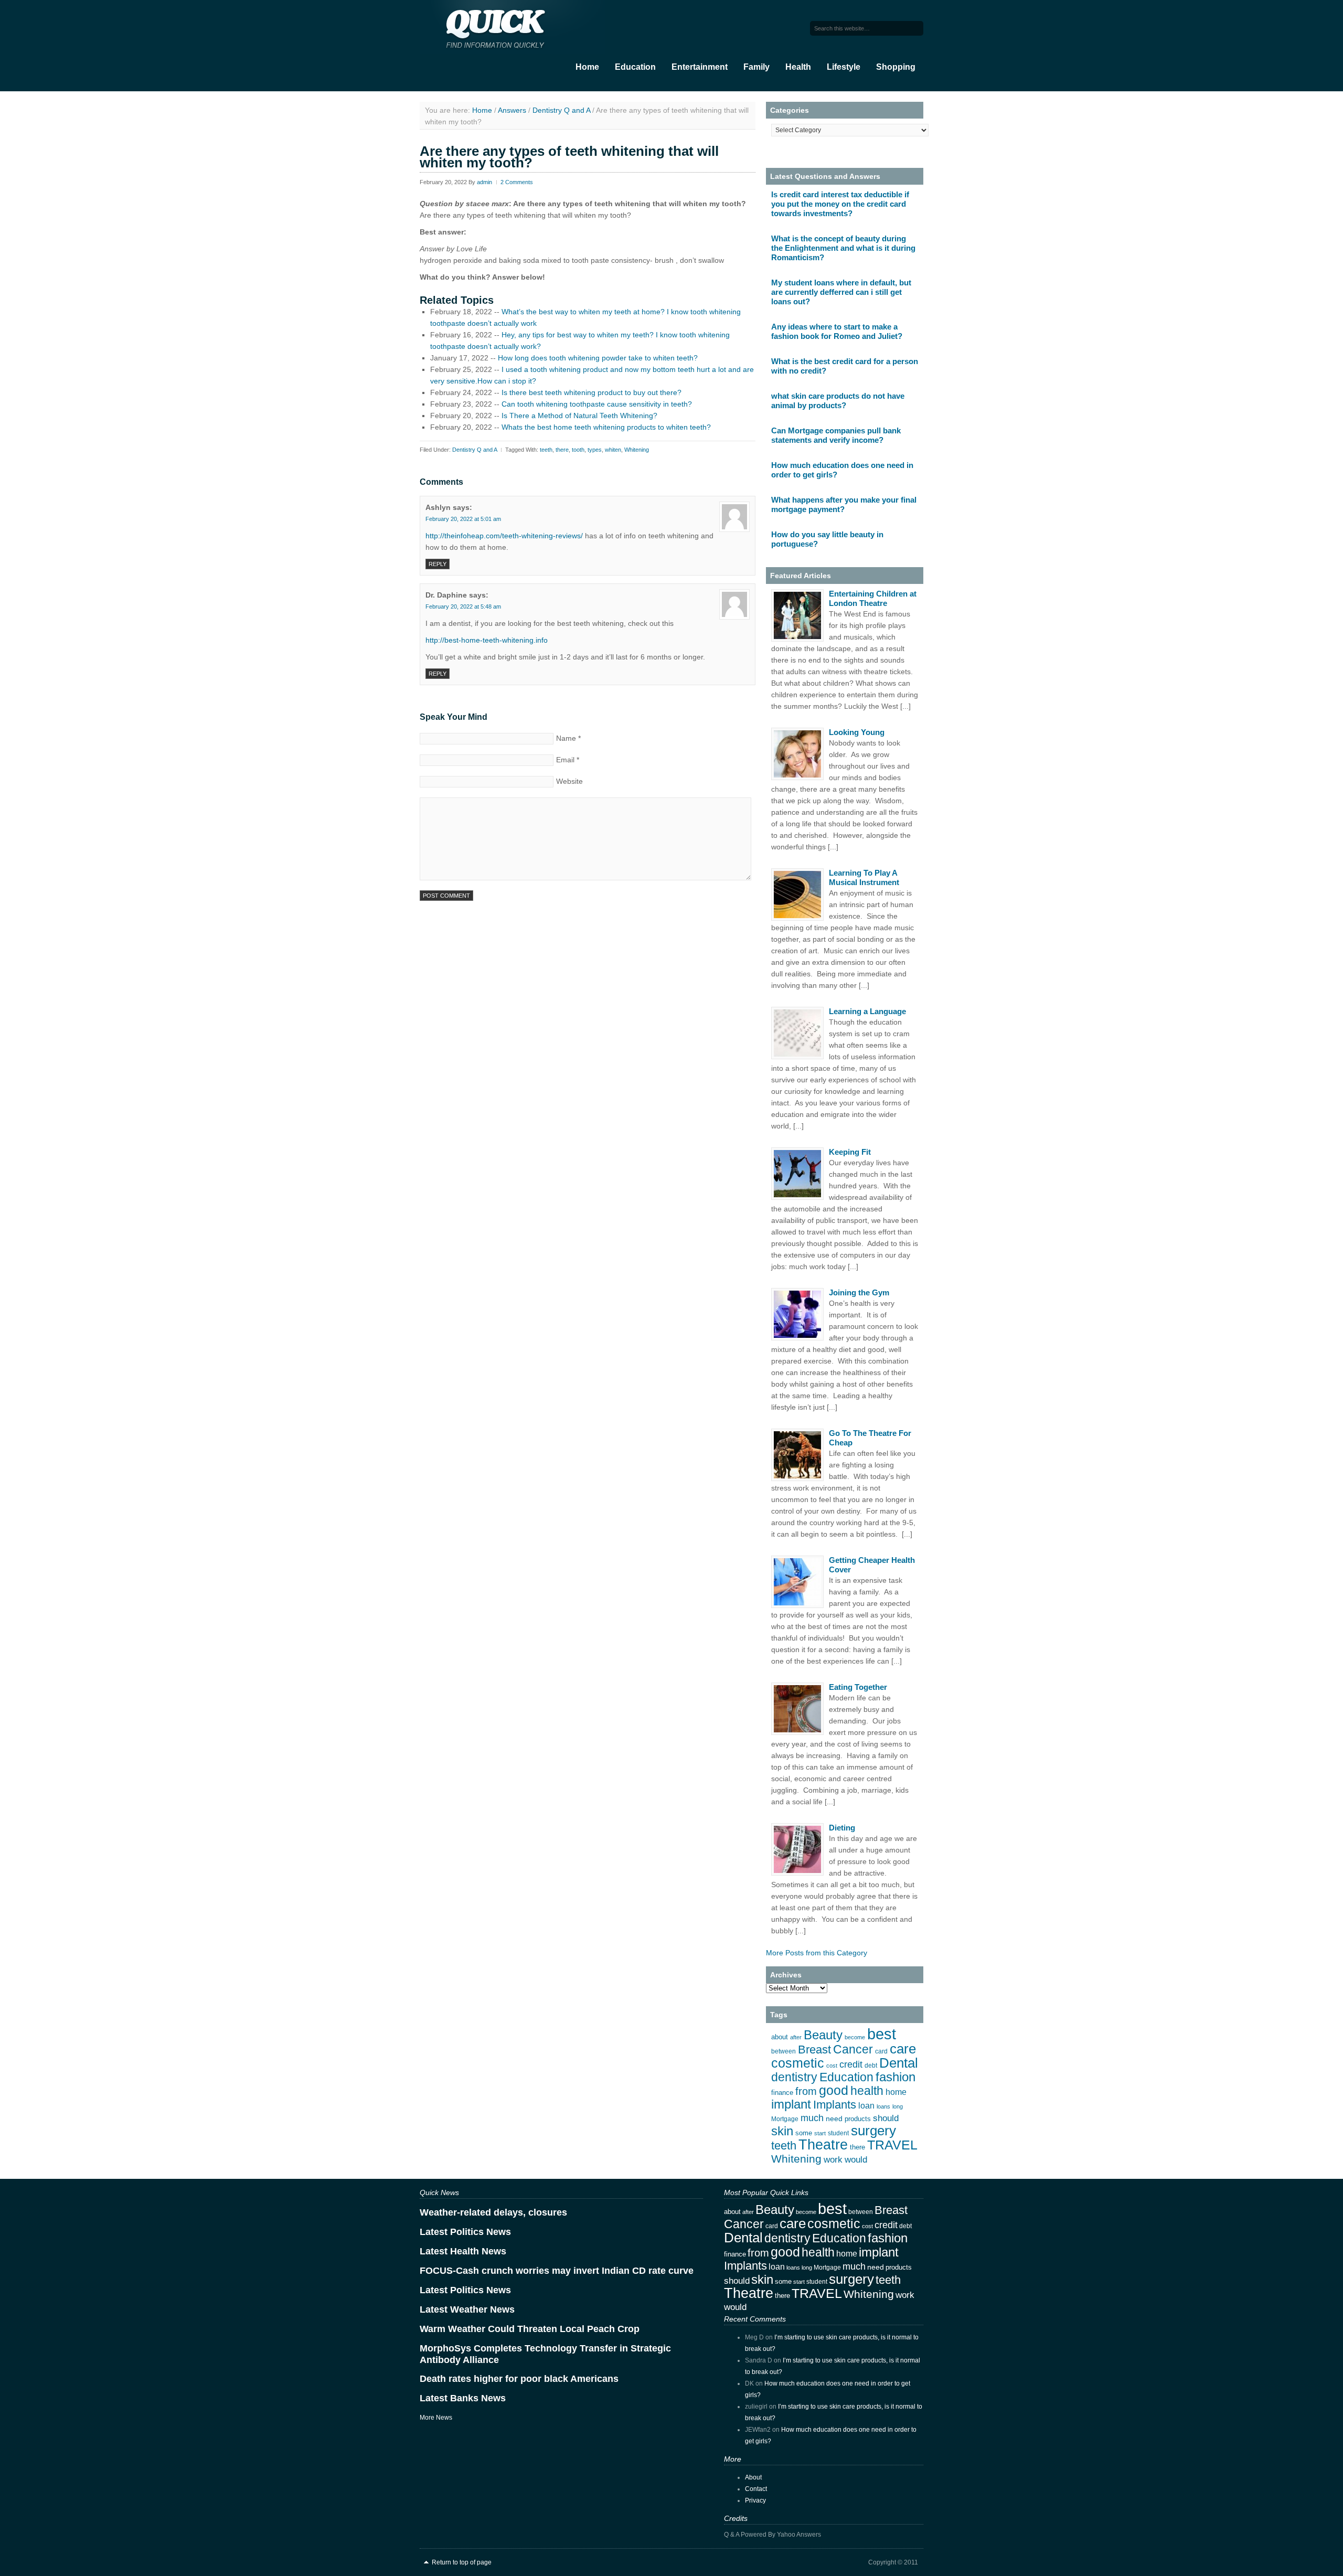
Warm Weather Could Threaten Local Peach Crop (530, 2329)
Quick (525, 27)
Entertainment (700, 67)
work (833, 2159)
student (838, 2133)
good (834, 2090)
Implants (835, 2105)
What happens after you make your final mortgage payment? (844, 504)
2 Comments (517, 182)
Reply (438, 564)
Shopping (896, 67)
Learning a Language (867, 1011)
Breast (814, 2050)
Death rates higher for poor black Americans (519, 2379)
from (806, 2091)
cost (832, 2066)
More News (436, 2418)
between (784, 2051)
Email (565, 760)
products (858, 2119)
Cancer (853, 2049)
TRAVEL (892, 2145)
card (881, 2051)
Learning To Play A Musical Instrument (864, 877)
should (886, 2118)
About (753, 2477)
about (780, 2037)
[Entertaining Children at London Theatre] (797, 615)
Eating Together (858, 1687)
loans (883, 2106)
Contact (756, 2489)
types (595, 450)
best (882, 2034)
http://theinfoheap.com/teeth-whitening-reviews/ (504, 536)
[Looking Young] (797, 754)
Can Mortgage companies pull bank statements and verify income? (836, 435)
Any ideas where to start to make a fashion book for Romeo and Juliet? (837, 331)
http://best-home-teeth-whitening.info (487, 640)
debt (871, 2066)
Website (569, 781)
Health (798, 67)
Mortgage (785, 2119)
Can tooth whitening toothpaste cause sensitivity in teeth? (597, 404)
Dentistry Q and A (561, 110)
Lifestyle (844, 67)
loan (866, 2106)
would (856, 2160)
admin (484, 182)
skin (782, 2131)
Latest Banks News (463, 2398)
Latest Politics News (465, 2232)
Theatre (823, 2145)
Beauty (823, 2035)
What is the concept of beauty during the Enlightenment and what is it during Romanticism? (843, 248)
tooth (578, 450)
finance (782, 2093)
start (820, 2133)
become (855, 2037)
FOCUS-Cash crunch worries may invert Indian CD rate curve (557, 2271)
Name (566, 738)
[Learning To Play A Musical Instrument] (797, 895)
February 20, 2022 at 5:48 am (463, 606)
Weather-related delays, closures (493, 2212)
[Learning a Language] (797, 1033)
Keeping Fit (850, 1152)
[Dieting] (797, 1849)
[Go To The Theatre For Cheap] (797, 1455)
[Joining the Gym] (797, 1314)
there (562, 450)
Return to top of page (462, 2562)
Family (756, 67)
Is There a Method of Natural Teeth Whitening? (579, 416)
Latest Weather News (467, 2309)
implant (791, 2104)
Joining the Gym (859, 1292)
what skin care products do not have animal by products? (838, 401)
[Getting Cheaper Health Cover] (797, 1582)
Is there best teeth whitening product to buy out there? (591, 392)
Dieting (842, 1828)
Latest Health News (463, 2251)
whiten (613, 450)
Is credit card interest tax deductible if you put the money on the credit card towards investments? (840, 204)
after (796, 2037)
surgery (873, 2131)
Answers (512, 110)
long (898, 2106)
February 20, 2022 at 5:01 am (463, 519)
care (903, 2049)
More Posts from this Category (817, 1953)
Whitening (637, 450)
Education (635, 67)
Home (587, 67)
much (812, 2118)
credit (851, 2064)
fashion (896, 2077)
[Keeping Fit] (797, 1174)
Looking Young (857, 732)
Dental (899, 2063)
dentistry (794, 2077)
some (804, 2133)
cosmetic (798, 2063)
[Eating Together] (797, 1709)
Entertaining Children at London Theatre (873, 598)
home (896, 2092)
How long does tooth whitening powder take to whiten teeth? (598, 358)
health (867, 2091)
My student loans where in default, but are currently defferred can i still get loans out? (841, 292)
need (834, 2119)
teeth (546, 450)
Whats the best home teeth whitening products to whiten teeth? (606, 427)
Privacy (755, 2500)
